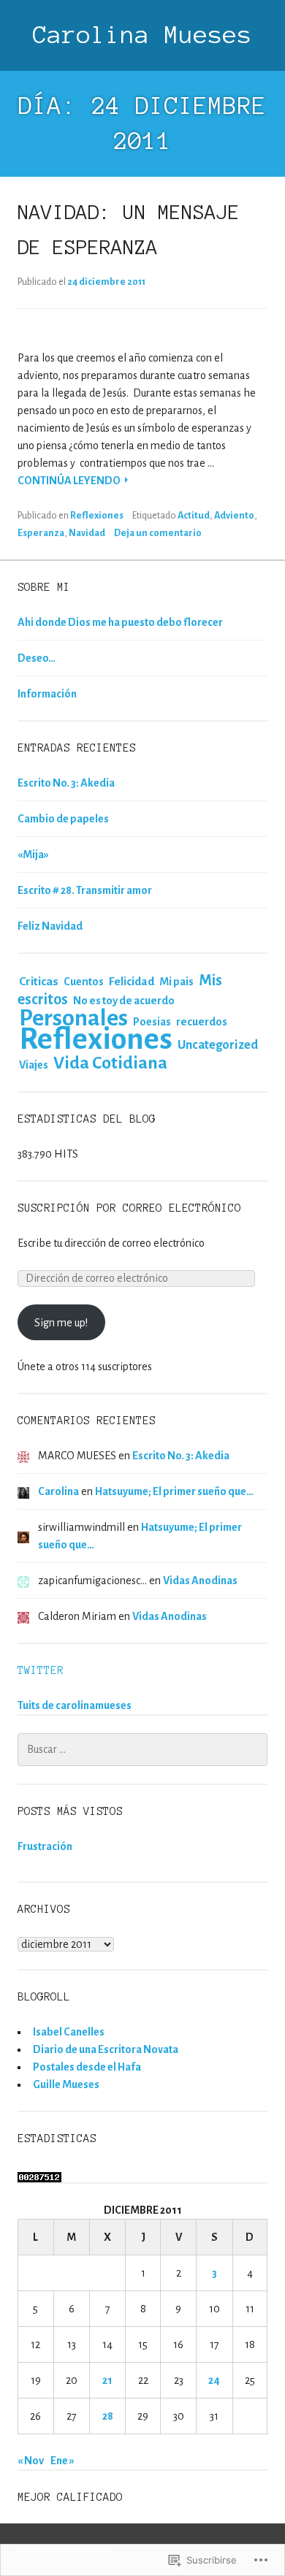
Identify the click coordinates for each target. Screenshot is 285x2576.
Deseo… (37, 658)
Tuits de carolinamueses (75, 1705)
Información (47, 694)
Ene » (62, 2461)
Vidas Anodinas (200, 1581)
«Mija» (33, 855)
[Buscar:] (142, 1749)
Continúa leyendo (70, 482)
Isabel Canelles (69, 2032)
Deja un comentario (158, 533)
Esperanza (41, 533)
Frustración (45, 1846)
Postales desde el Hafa (87, 2067)
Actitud (194, 516)
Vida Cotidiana (110, 1063)
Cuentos (84, 982)
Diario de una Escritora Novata (106, 2049)
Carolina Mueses (142, 35)
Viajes (34, 1065)
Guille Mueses (66, 2084)
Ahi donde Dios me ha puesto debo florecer (120, 622)
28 (108, 2416)
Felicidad (132, 981)
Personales (73, 1018)
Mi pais (176, 982)
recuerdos (202, 1022)
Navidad (87, 533)
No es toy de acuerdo (124, 1001)
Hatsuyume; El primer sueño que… (174, 1491)
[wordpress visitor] (39, 2174)
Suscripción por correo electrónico (129, 1208)
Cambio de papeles (63, 819)
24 (214, 2380)
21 (107, 2380)
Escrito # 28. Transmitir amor (85, 890)
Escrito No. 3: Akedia (66, 783)
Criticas (39, 982)
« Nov (31, 2461)
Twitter (41, 1670)
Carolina (58, 1491)
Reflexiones (97, 516)
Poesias (152, 1022)
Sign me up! (61, 1323)
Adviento (234, 516)
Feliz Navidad (50, 926)
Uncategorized (218, 1045)
